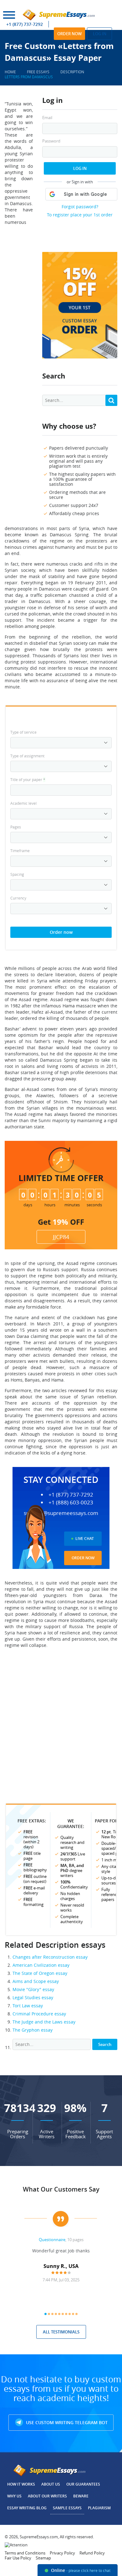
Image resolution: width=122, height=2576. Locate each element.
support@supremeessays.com (61, 1513)
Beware (81, 2496)
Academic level (23, 803)
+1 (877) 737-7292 (25, 24)
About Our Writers (47, 2496)
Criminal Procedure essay (39, 2014)
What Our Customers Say (61, 2189)
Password (51, 141)
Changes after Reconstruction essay (50, 1957)
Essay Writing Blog (27, 2508)
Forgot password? (80, 207)
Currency (18, 898)
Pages (16, 827)
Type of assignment (27, 756)
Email (47, 118)
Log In (80, 168)
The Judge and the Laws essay (44, 2022)
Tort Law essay (28, 2006)
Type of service (23, 732)
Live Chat (85, 1539)
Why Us (14, 2496)
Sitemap (43, 2558)
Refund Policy (92, 2553)
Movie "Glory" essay (33, 1989)
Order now (69, 34)
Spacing (17, 874)
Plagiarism (99, 2508)
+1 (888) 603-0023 (71, 1503)
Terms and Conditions (25, 2553)
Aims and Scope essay (36, 1981)
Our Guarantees (83, 2484)
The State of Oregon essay (40, 1973)
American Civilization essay (41, 1965)
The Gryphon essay (33, 2030)
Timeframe (20, 851)
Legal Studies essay (33, 1997)
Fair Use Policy (18, 2558)
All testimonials (61, 2332)
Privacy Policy (62, 2553)
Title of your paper (28, 779)
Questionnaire (52, 2240)
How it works (21, 2484)
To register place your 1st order (80, 215)
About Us (51, 2484)
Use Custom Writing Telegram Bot (66, 2422)
